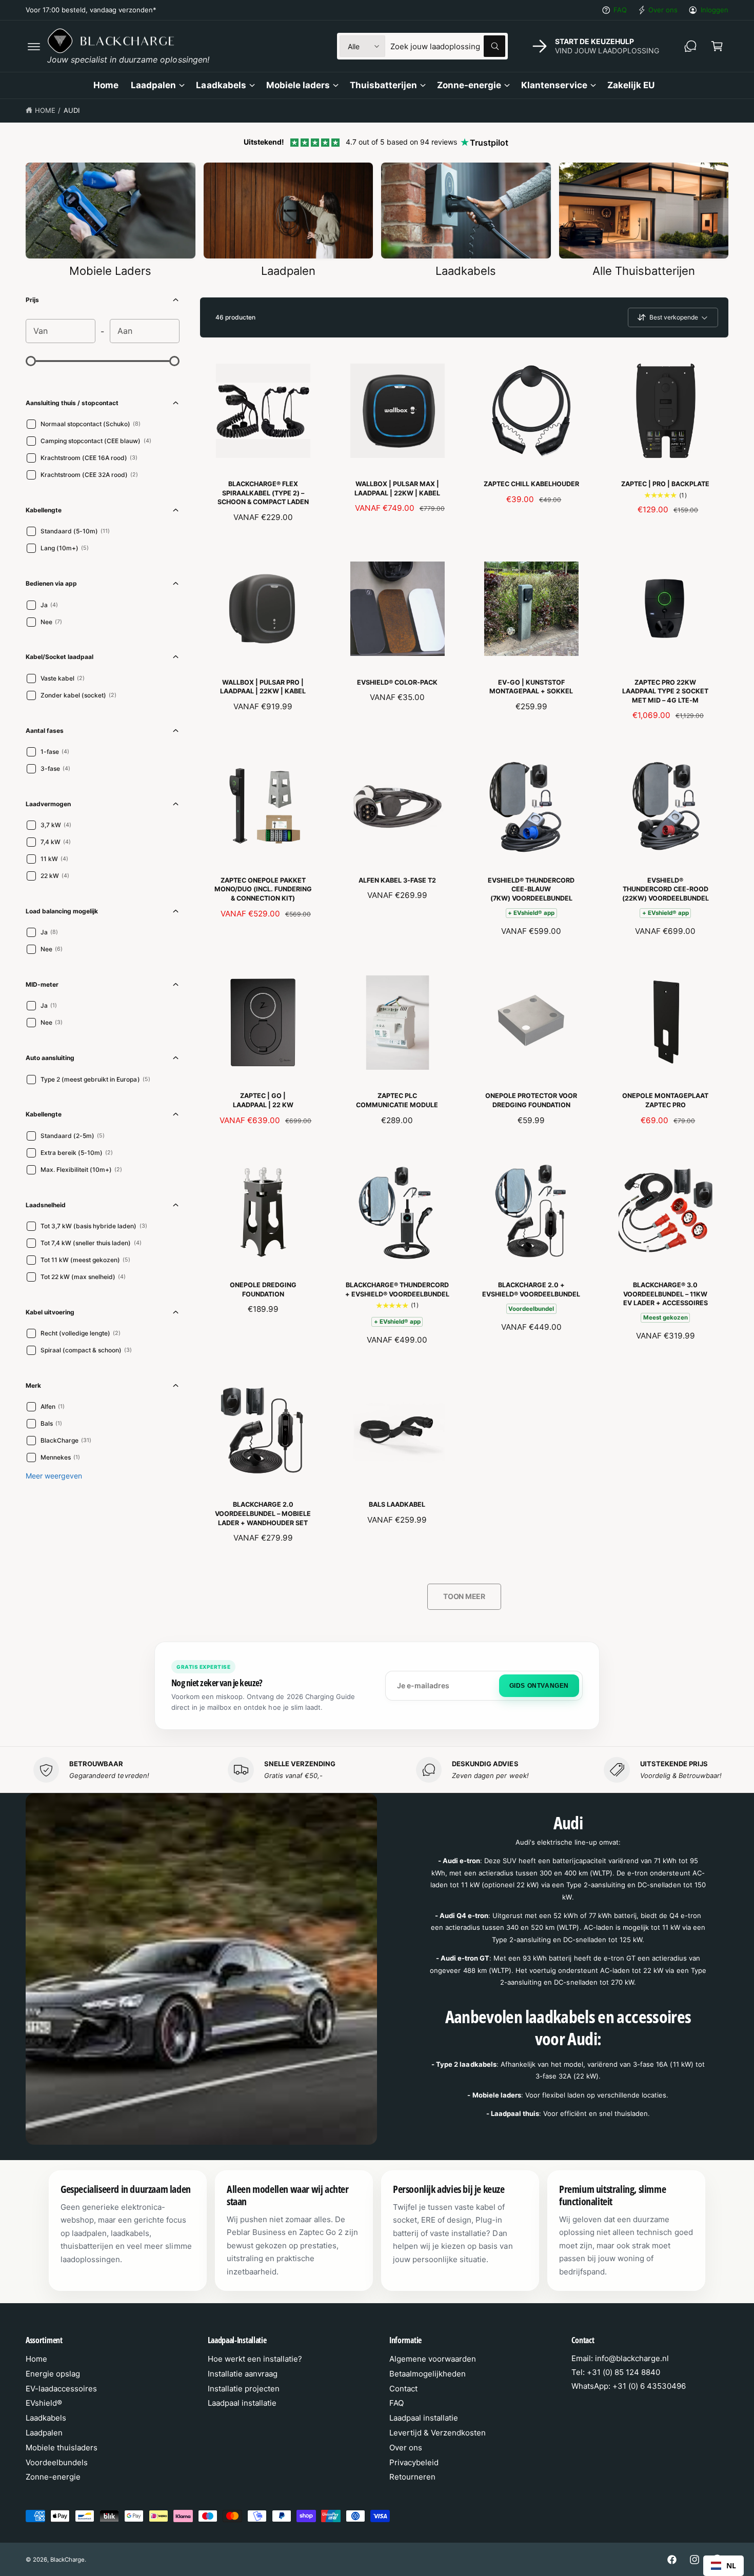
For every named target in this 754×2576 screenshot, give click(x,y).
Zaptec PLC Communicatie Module (397, 1100)
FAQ (620, 10)
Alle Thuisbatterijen (644, 271)
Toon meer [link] (464, 1596)
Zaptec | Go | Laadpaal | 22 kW (263, 1100)
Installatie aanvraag (243, 2374)
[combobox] (448, 46)
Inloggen (715, 10)
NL (731, 2565)
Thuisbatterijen (383, 85)
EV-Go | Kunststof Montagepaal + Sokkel (531, 687)
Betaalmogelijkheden (428, 2374)
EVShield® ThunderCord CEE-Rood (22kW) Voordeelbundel (666, 889)
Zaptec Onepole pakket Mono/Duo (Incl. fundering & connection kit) (263, 889)
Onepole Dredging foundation (263, 1290)
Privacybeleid (414, 2462)
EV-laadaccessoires (61, 2389)
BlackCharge (67, 2560)
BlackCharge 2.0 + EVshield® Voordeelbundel (531, 1290)
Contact (403, 2389)
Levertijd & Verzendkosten (438, 2433)
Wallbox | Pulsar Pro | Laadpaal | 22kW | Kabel (263, 687)
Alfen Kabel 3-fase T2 (397, 880)
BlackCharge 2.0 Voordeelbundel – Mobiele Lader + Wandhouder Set (263, 1513)
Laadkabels (221, 85)
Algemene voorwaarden (433, 2359)
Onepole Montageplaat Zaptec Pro (665, 1100)
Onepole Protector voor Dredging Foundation (531, 1100)
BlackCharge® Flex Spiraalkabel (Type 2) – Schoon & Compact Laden (263, 493)
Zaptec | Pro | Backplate (665, 484)
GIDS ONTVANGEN (539, 1686)
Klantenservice (554, 85)
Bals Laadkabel (397, 1504)
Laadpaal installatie (242, 2403)
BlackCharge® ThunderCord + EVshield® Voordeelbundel (397, 1290)
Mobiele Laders (110, 271)
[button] (34, 46)
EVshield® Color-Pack (397, 682)
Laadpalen (153, 85)
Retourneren (412, 2477)
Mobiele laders (298, 85)
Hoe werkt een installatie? (255, 2359)
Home (45, 110)
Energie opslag (53, 2374)
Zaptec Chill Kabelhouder (531, 484)
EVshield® (44, 2403)
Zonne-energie (469, 85)
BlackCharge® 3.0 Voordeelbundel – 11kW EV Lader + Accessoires (666, 1294)
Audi (72, 110)
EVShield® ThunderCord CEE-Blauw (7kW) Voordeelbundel (531, 889)
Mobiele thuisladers (62, 2448)
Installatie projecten (244, 2389)
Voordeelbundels (57, 2462)
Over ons (663, 10)
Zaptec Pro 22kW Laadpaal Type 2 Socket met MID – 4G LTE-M (665, 691)
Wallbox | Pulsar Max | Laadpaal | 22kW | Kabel (397, 488)
